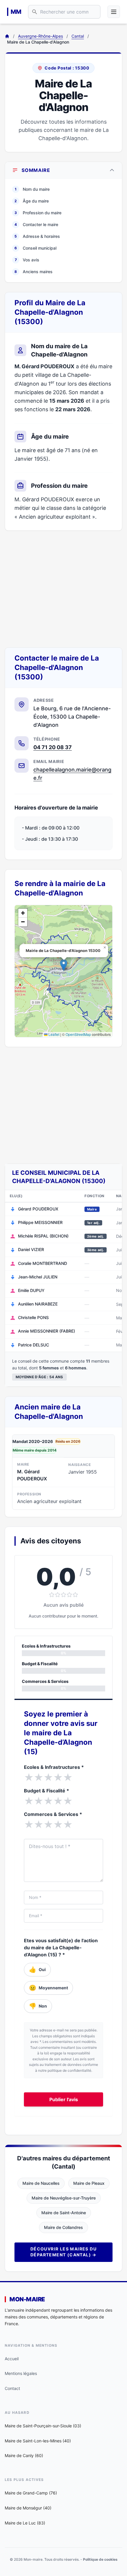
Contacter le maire (36, 224)
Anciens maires (34, 272)
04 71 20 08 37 (53, 747)
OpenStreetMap (78, 1034)
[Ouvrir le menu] (114, 12)
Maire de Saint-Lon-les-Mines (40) (38, 2441)
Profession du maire (38, 213)
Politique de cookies (100, 2559)
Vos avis (27, 260)
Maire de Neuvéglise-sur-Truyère (64, 2198)
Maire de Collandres (63, 2227)
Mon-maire (27, 2299)
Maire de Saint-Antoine (64, 2213)
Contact (12, 2388)
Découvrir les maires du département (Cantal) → (63, 2252)
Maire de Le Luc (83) (25, 2523)
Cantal (78, 36)
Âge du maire (32, 201)
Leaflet (53, 1034)
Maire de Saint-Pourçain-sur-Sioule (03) (43, 2426)
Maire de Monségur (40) (28, 2508)
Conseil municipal (35, 248)
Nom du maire (32, 189)
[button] (64, 965)
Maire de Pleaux (89, 2183)
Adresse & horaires (37, 236)
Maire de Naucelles (41, 2183)
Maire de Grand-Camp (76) (31, 2493)
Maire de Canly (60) (24, 2455)
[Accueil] (7, 36)
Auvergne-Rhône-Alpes (40, 36)
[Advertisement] (63, 589)
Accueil (12, 2359)
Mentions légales (21, 2373)
